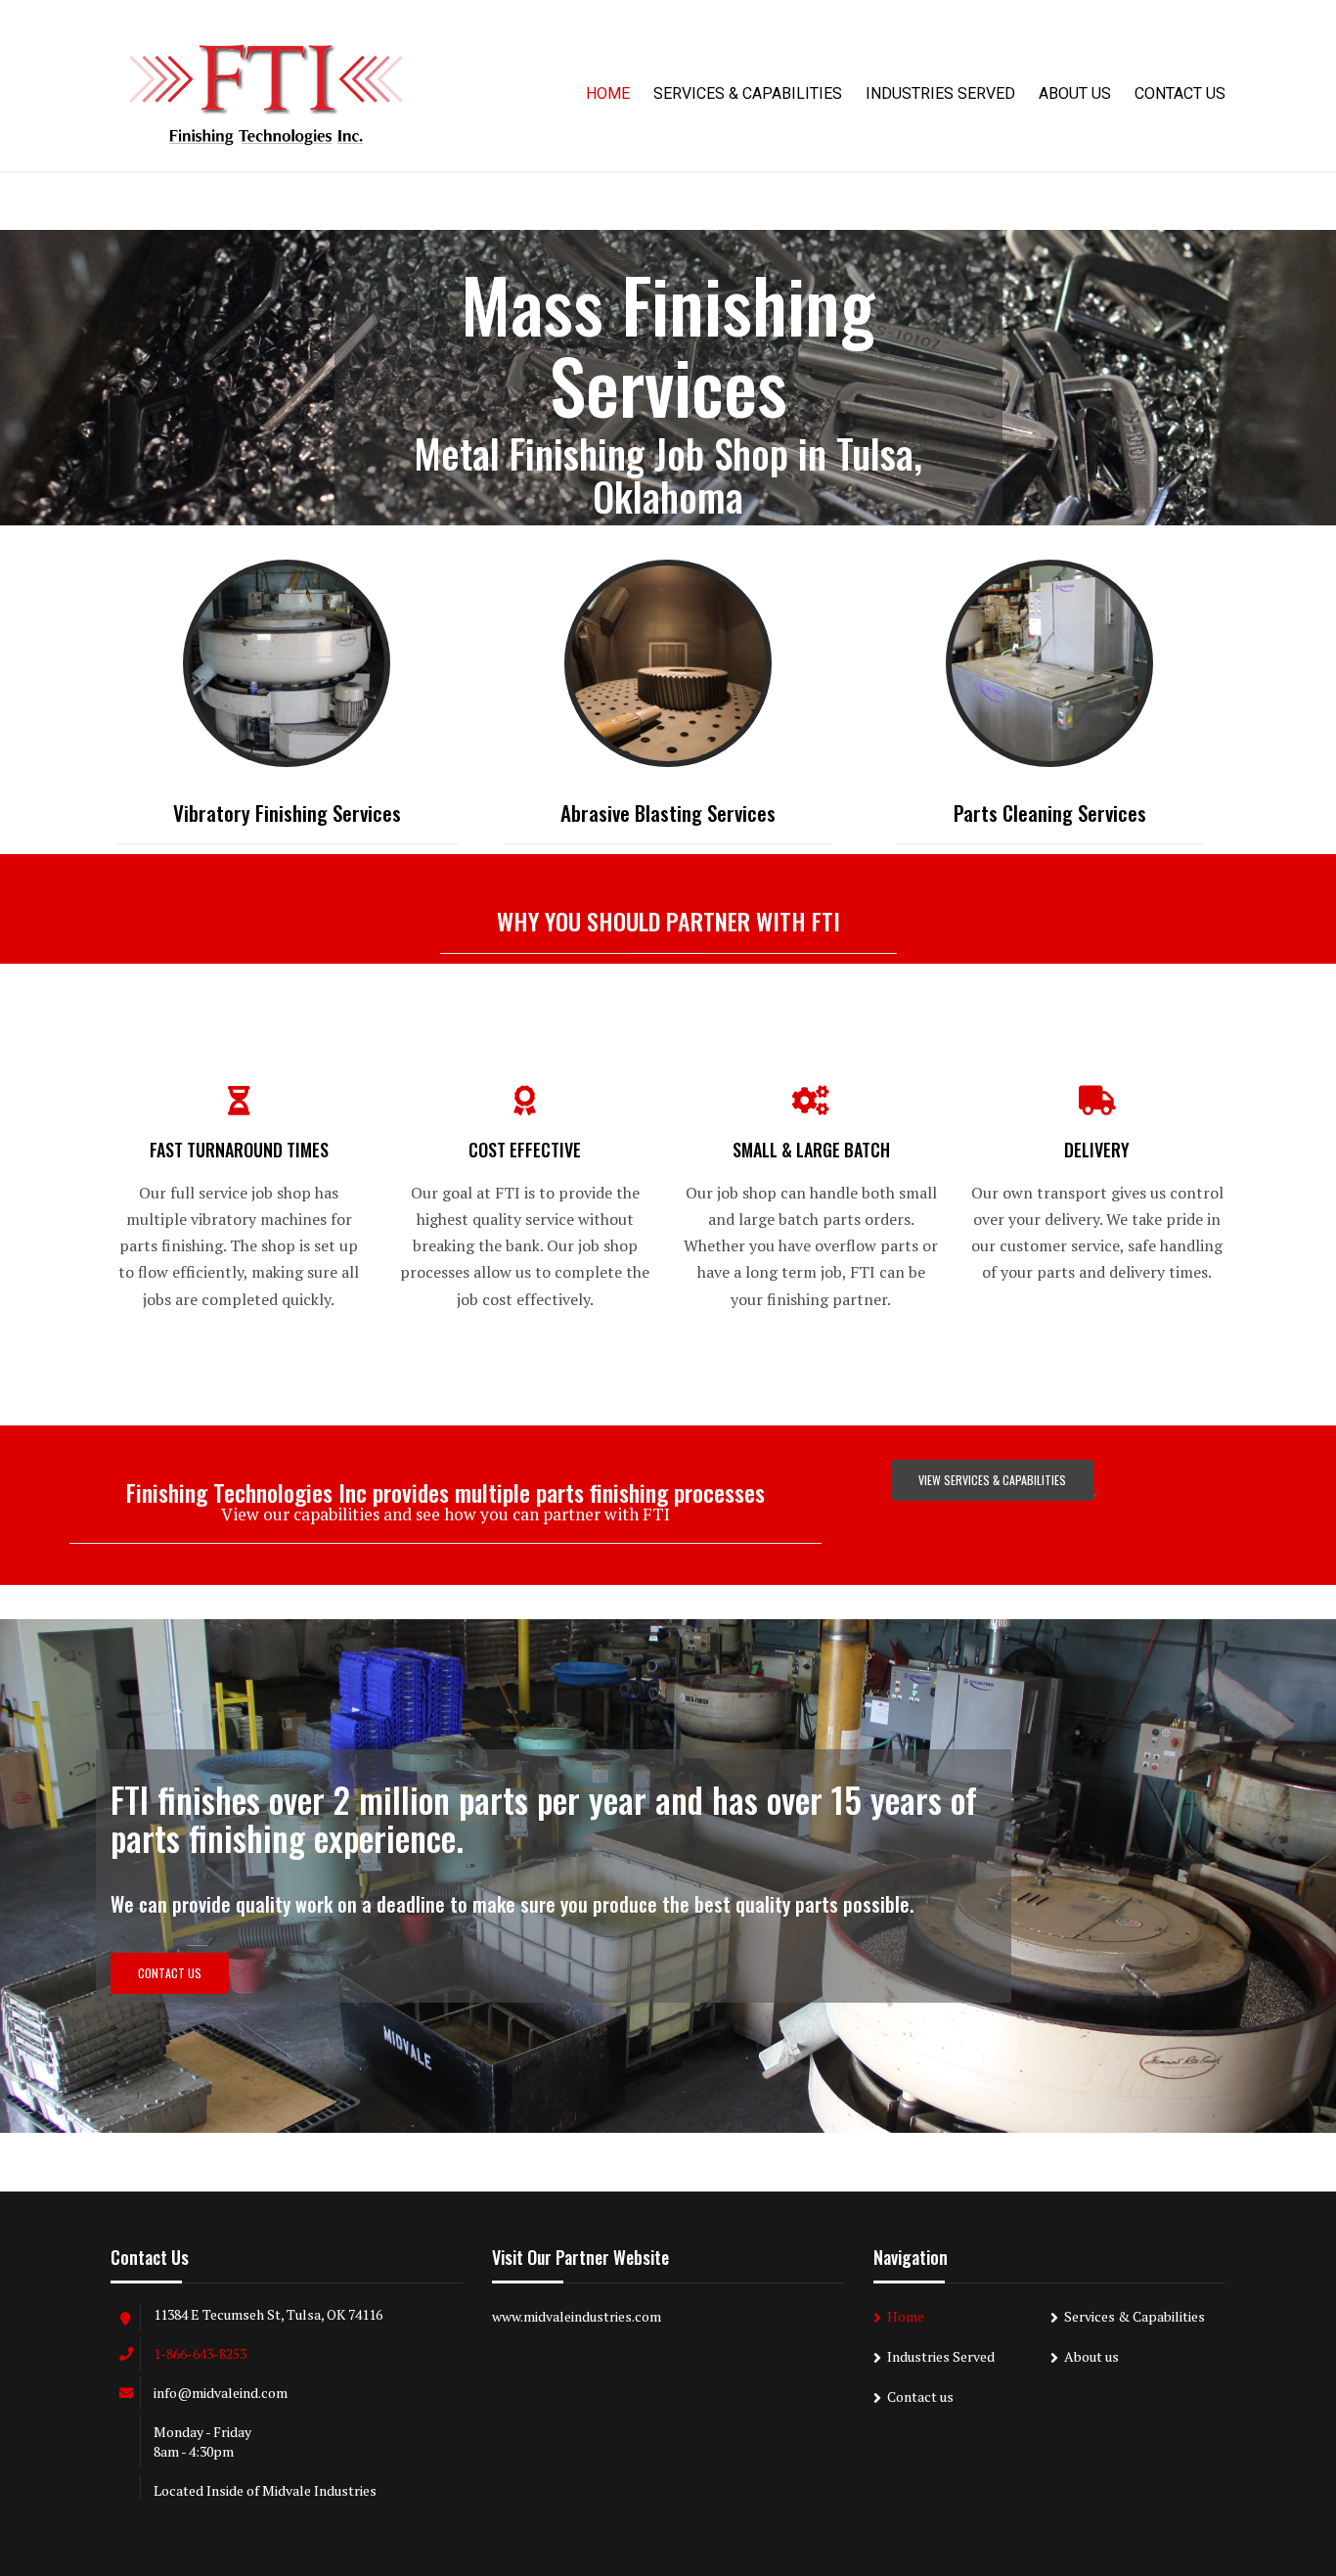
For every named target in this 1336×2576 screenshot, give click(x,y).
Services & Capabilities (748, 93)
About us (1075, 93)
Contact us (1180, 93)
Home (608, 93)
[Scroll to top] (1233, 2471)
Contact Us (170, 1973)
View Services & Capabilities (992, 1480)
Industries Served (940, 93)
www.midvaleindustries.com (577, 2316)
